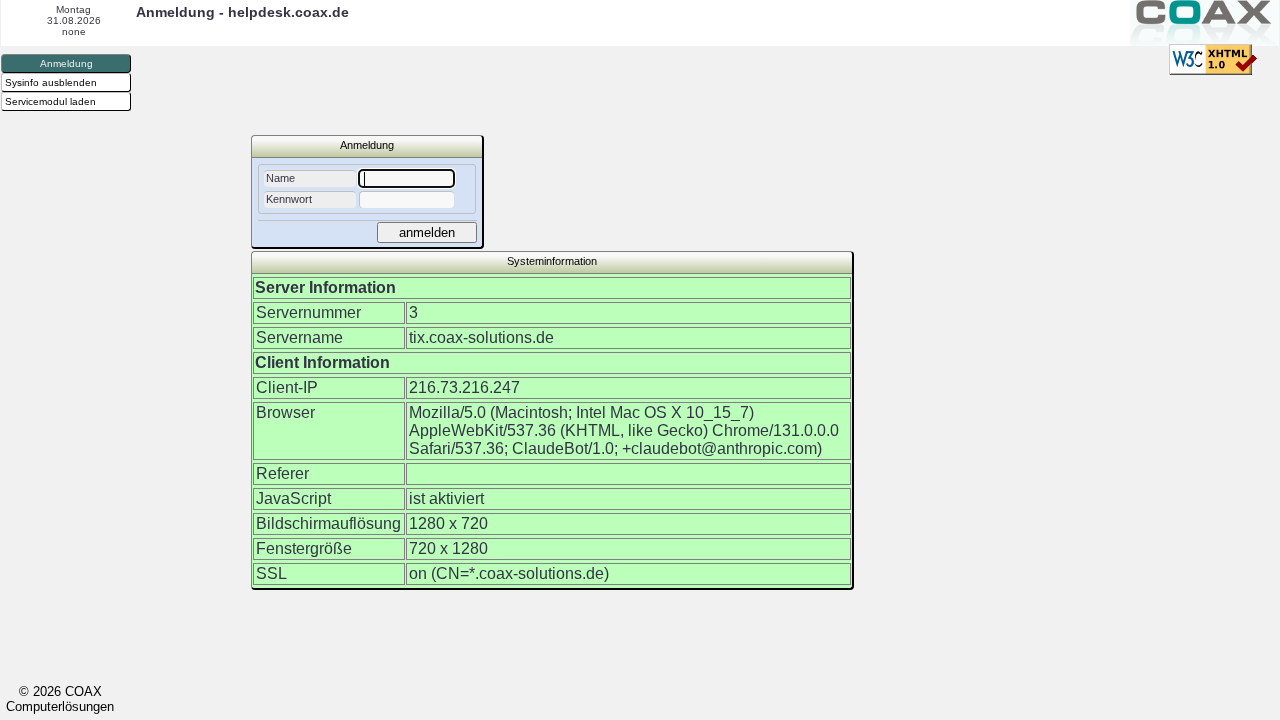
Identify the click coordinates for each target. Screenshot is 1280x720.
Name (280, 178)
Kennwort (289, 199)
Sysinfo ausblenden (51, 82)
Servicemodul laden (50, 101)
